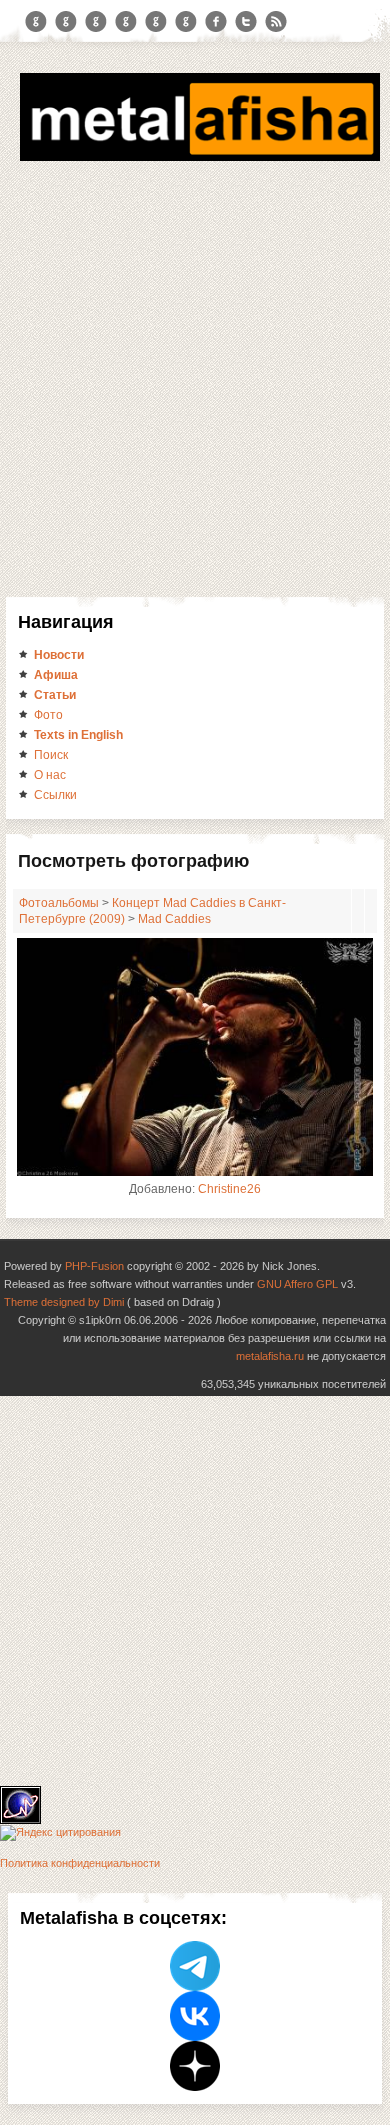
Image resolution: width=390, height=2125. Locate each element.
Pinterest (156, 22)
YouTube (126, 22)
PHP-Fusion (94, 1266)
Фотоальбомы (59, 903)
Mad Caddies (174, 919)
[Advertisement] (195, 392)
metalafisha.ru (270, 1356)
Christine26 (229, 1189)
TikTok (186, 22)
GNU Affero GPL (297, 1284)
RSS (276, 22)
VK (96, 22)
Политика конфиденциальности (80, 1863)
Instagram (66, 22)
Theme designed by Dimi (64, 1302)
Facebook (216, 22)
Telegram (36, 22)
